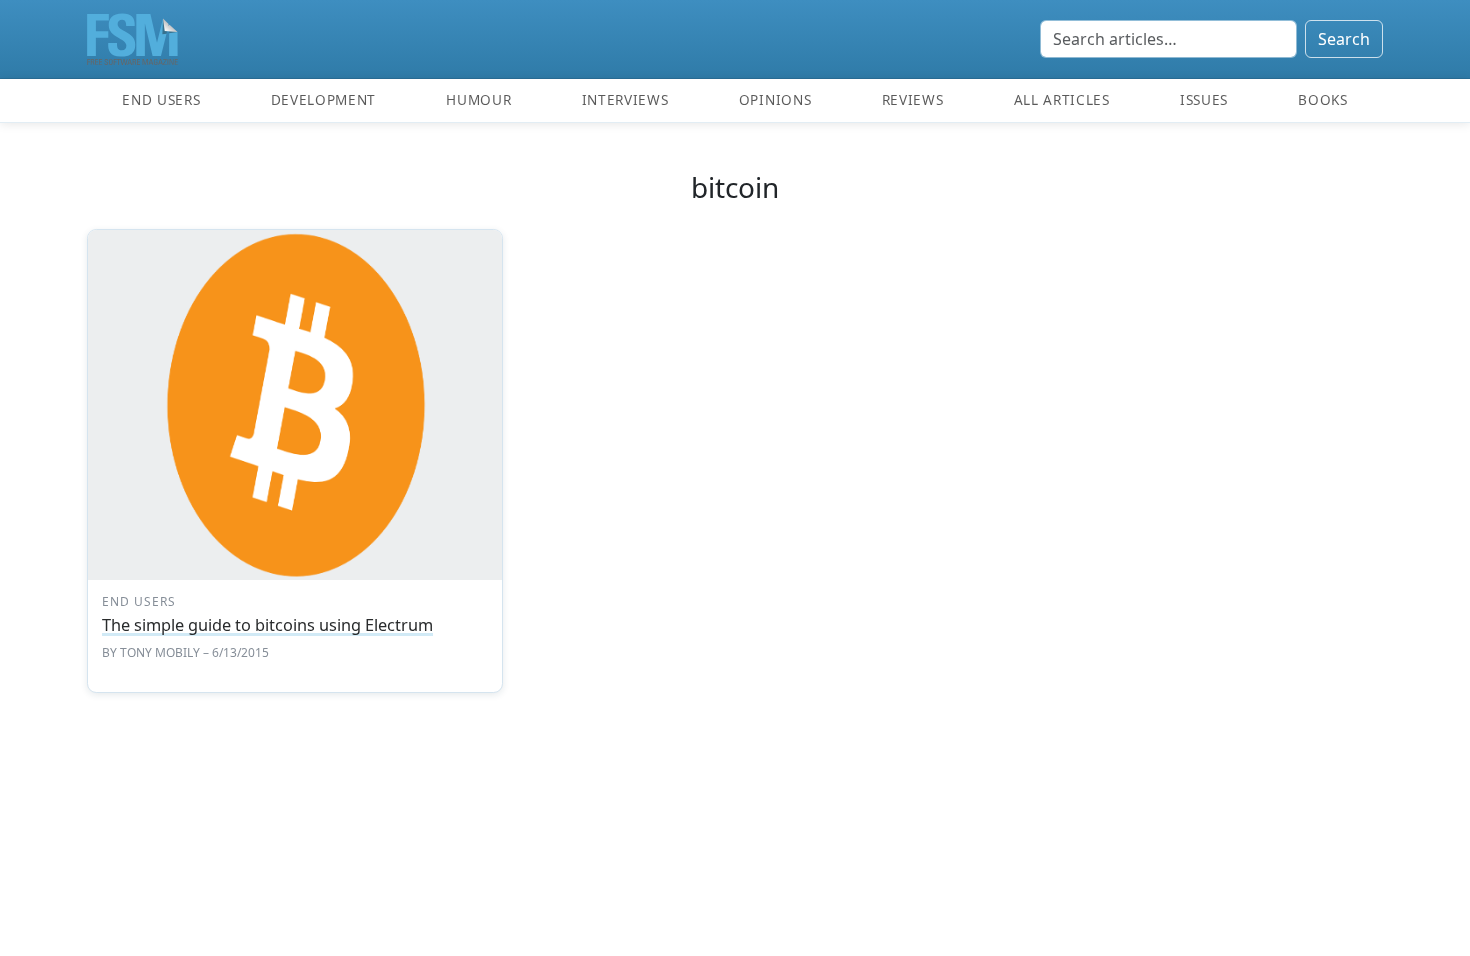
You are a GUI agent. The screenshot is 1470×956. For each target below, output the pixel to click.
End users (161, 99)
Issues (1204, 99)
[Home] (132, 39)
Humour (478, 99)
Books (1322, 99)
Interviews (625, 99)
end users (139, 601)
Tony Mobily (160, 652)
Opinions (775, 99)
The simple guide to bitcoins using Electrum (267, 625)
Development (323, 99)
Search (1344, 39)
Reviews (913, 99)
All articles (1062, 99)
